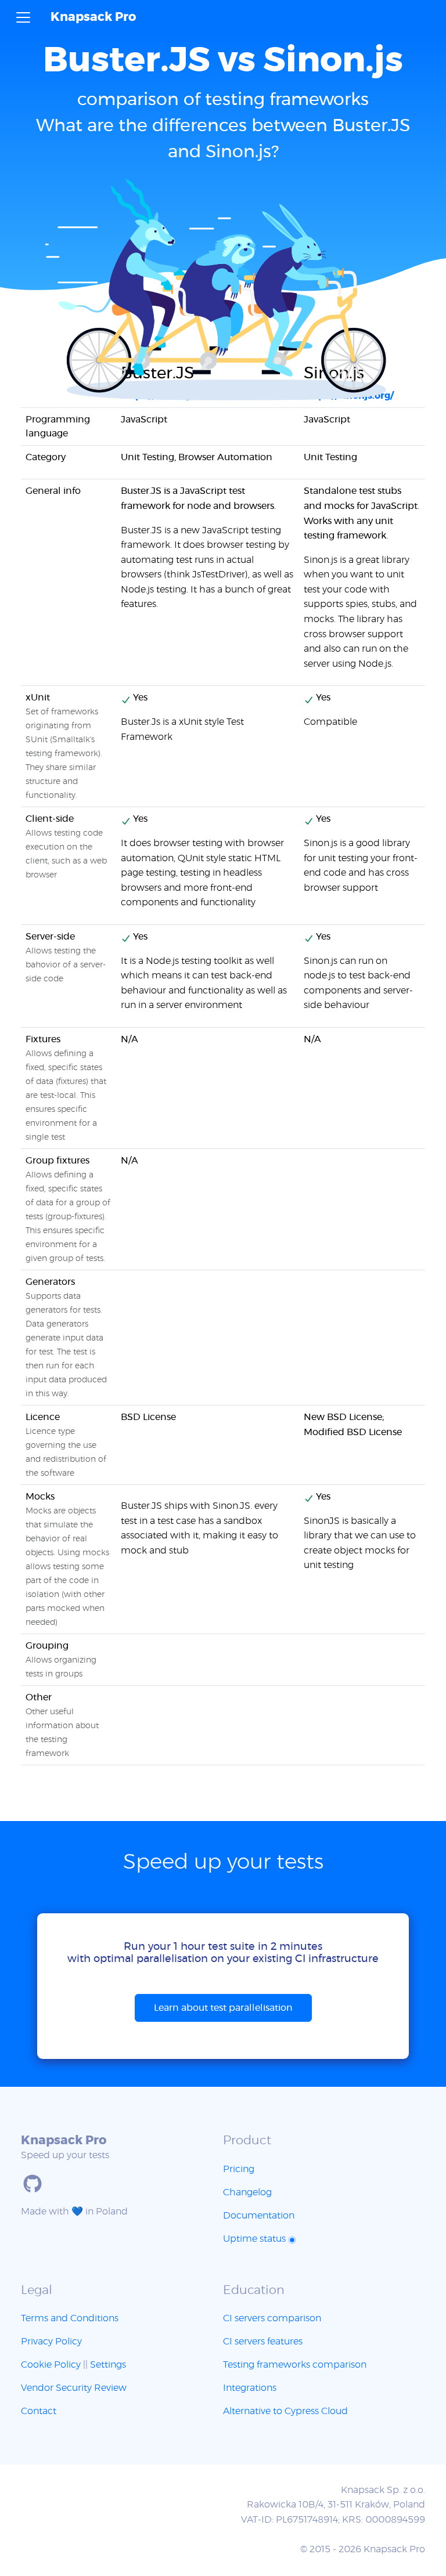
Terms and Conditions (70, 2318)
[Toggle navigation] (23, 17)
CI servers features (263, 2342)
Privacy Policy (51, 2342)
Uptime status (256, 2239)
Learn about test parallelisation (223, 2008)
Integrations (250, 2388)
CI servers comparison (272, 2318)
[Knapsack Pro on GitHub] (33, 2184)
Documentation (259, 2216)
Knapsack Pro (93, 17)
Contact (39, 2411)
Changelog (247, 2192)
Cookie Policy (51, 2365)
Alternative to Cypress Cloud (285, 2411)
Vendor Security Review (74, 2388)
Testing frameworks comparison (295, 2365)
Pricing (239, 2169)
